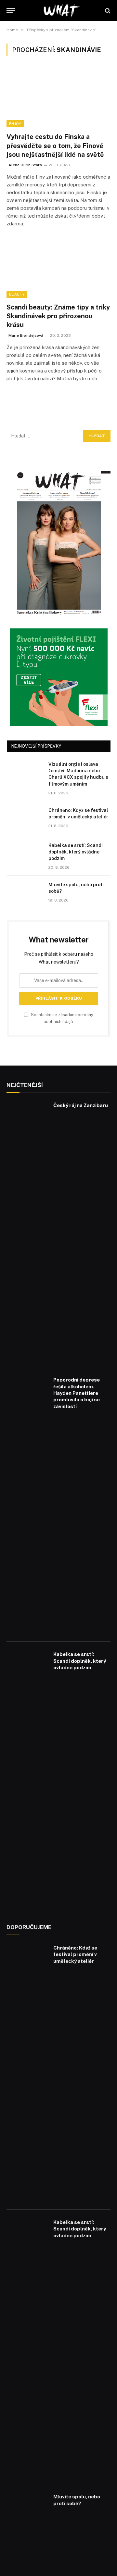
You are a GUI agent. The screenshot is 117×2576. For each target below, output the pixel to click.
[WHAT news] (62, 11)
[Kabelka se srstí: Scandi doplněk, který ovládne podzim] (25, 854)
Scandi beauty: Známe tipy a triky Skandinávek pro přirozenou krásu (58, 316)
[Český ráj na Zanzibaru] (27, 1230)
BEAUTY (17, 294)
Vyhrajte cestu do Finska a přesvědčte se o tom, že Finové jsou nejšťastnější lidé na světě (55, 145)
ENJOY (15, 124)
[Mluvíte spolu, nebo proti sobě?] (25, 893)
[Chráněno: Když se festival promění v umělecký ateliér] (25, 819)
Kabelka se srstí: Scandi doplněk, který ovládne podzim (76, 852)
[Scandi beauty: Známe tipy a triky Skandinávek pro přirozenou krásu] (58, 269)
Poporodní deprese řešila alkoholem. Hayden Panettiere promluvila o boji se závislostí (77, 1393)
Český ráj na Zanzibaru (81, 1105)
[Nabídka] (11, 11)
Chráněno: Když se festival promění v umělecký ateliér (75, 1954)
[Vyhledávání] (107, 11)
